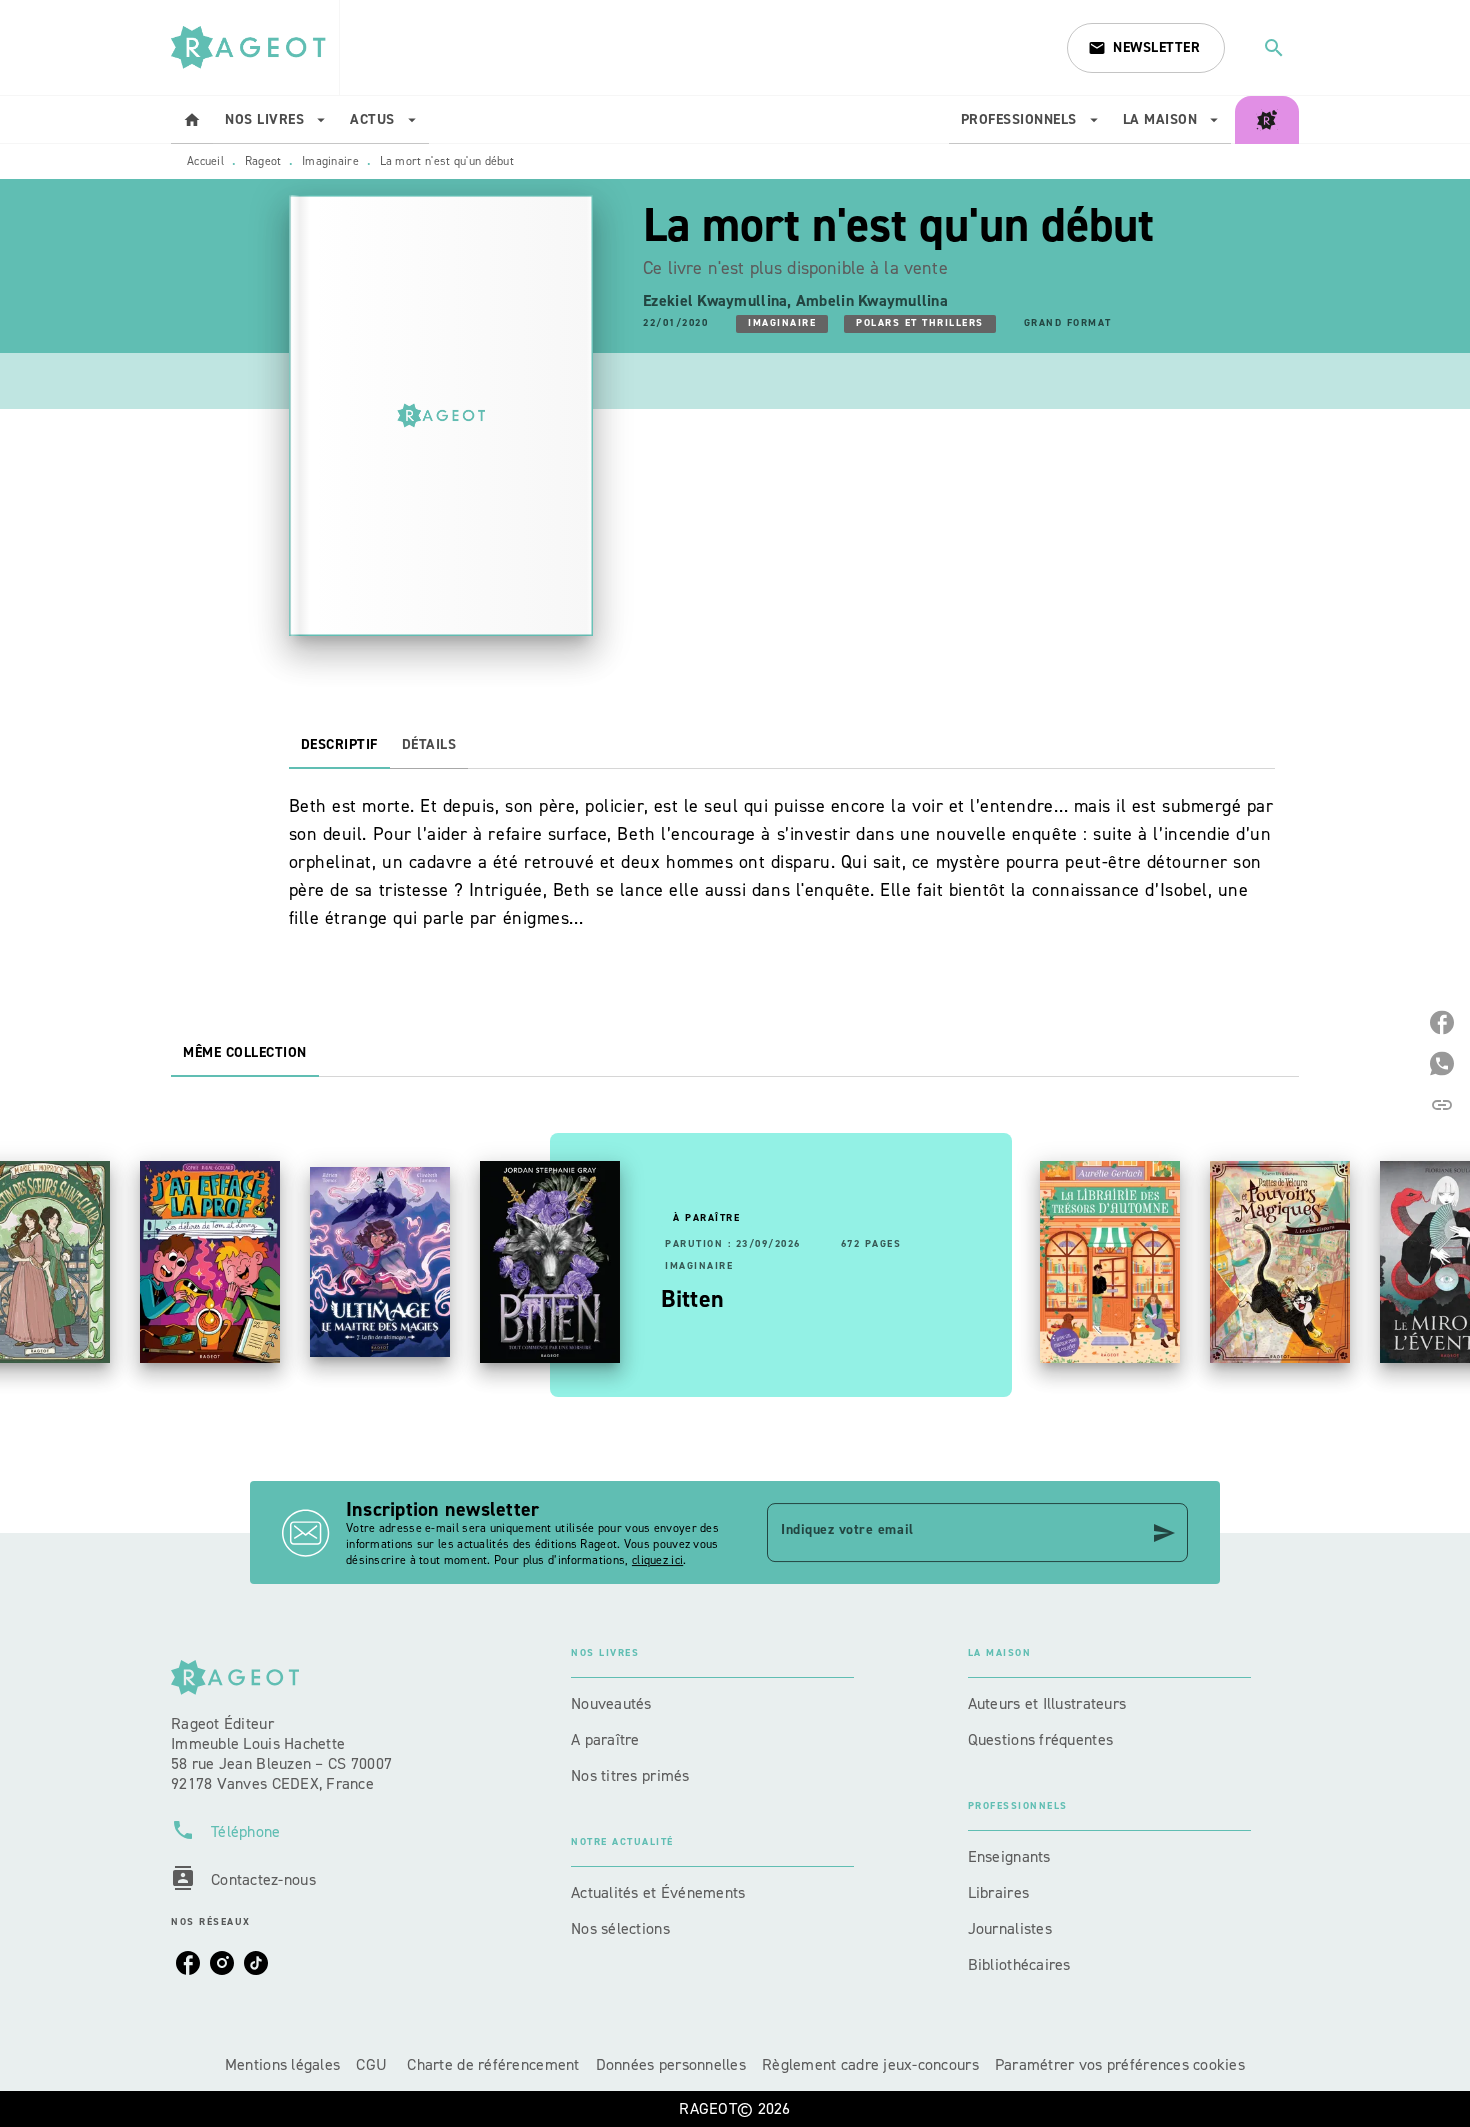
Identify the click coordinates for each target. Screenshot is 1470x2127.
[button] (1146, 48)
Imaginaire (330, 161)
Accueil (205, 161)
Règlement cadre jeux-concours (870, 2064)
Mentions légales (282, 2064)
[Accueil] (255, 47)
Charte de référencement (493, 2064)
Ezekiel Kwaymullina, (719, 300)
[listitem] (188, 1963)
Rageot (263, 161)
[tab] (192, 120)
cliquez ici (657, 1560)
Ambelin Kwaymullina (872, 300)
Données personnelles (671, 2064)
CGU (373, 2064)
